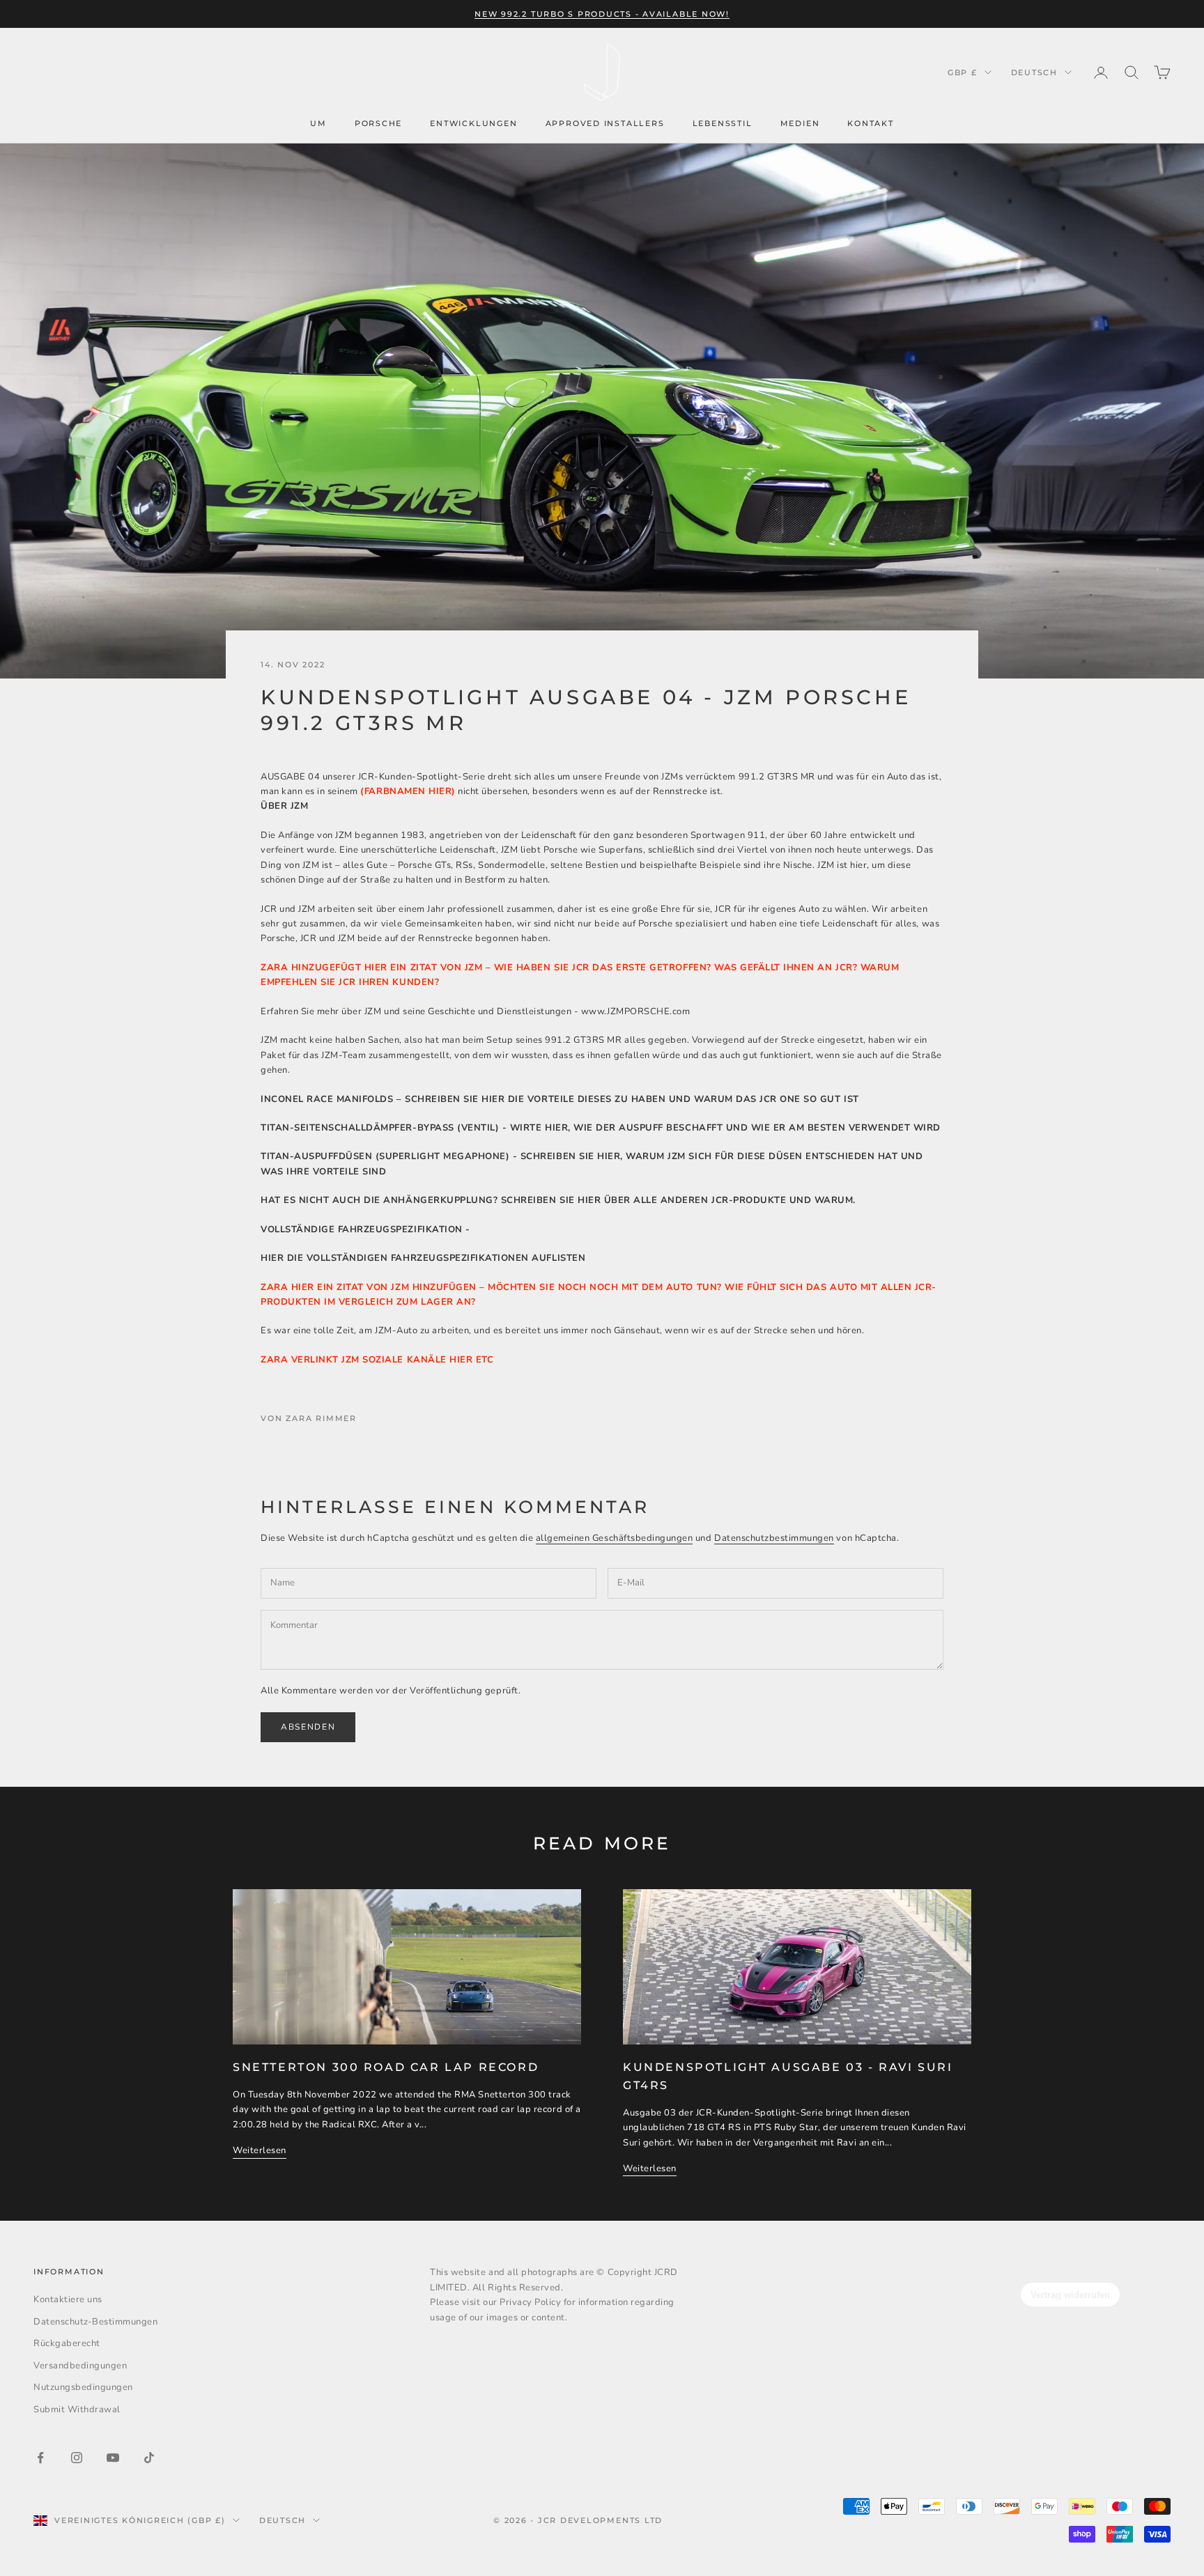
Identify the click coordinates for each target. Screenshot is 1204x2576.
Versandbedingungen (80, 2366)
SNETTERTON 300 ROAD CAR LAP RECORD (386, 2067)
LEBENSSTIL (723, 123)
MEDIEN (800, 123)
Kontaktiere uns (68, 2299)
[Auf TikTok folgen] (149, 2458)
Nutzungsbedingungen (83, 2387)
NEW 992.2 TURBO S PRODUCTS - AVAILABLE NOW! (602, 14)
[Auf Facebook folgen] (40, 2458)
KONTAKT (871, 123)
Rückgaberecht (67, 2343)
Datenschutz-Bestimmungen (95, 2322)
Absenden (308, 1727)
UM (318, 123)
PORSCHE (379, 123)
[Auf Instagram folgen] (77, 2458)
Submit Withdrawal (77, 2410)
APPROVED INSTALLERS (605, 123)
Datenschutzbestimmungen (774, 1538)
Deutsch (1034, 72)
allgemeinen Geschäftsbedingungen (615, 1538)
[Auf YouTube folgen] (113, 2458)
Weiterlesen (260, 2150)
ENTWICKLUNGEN (473, 123)
